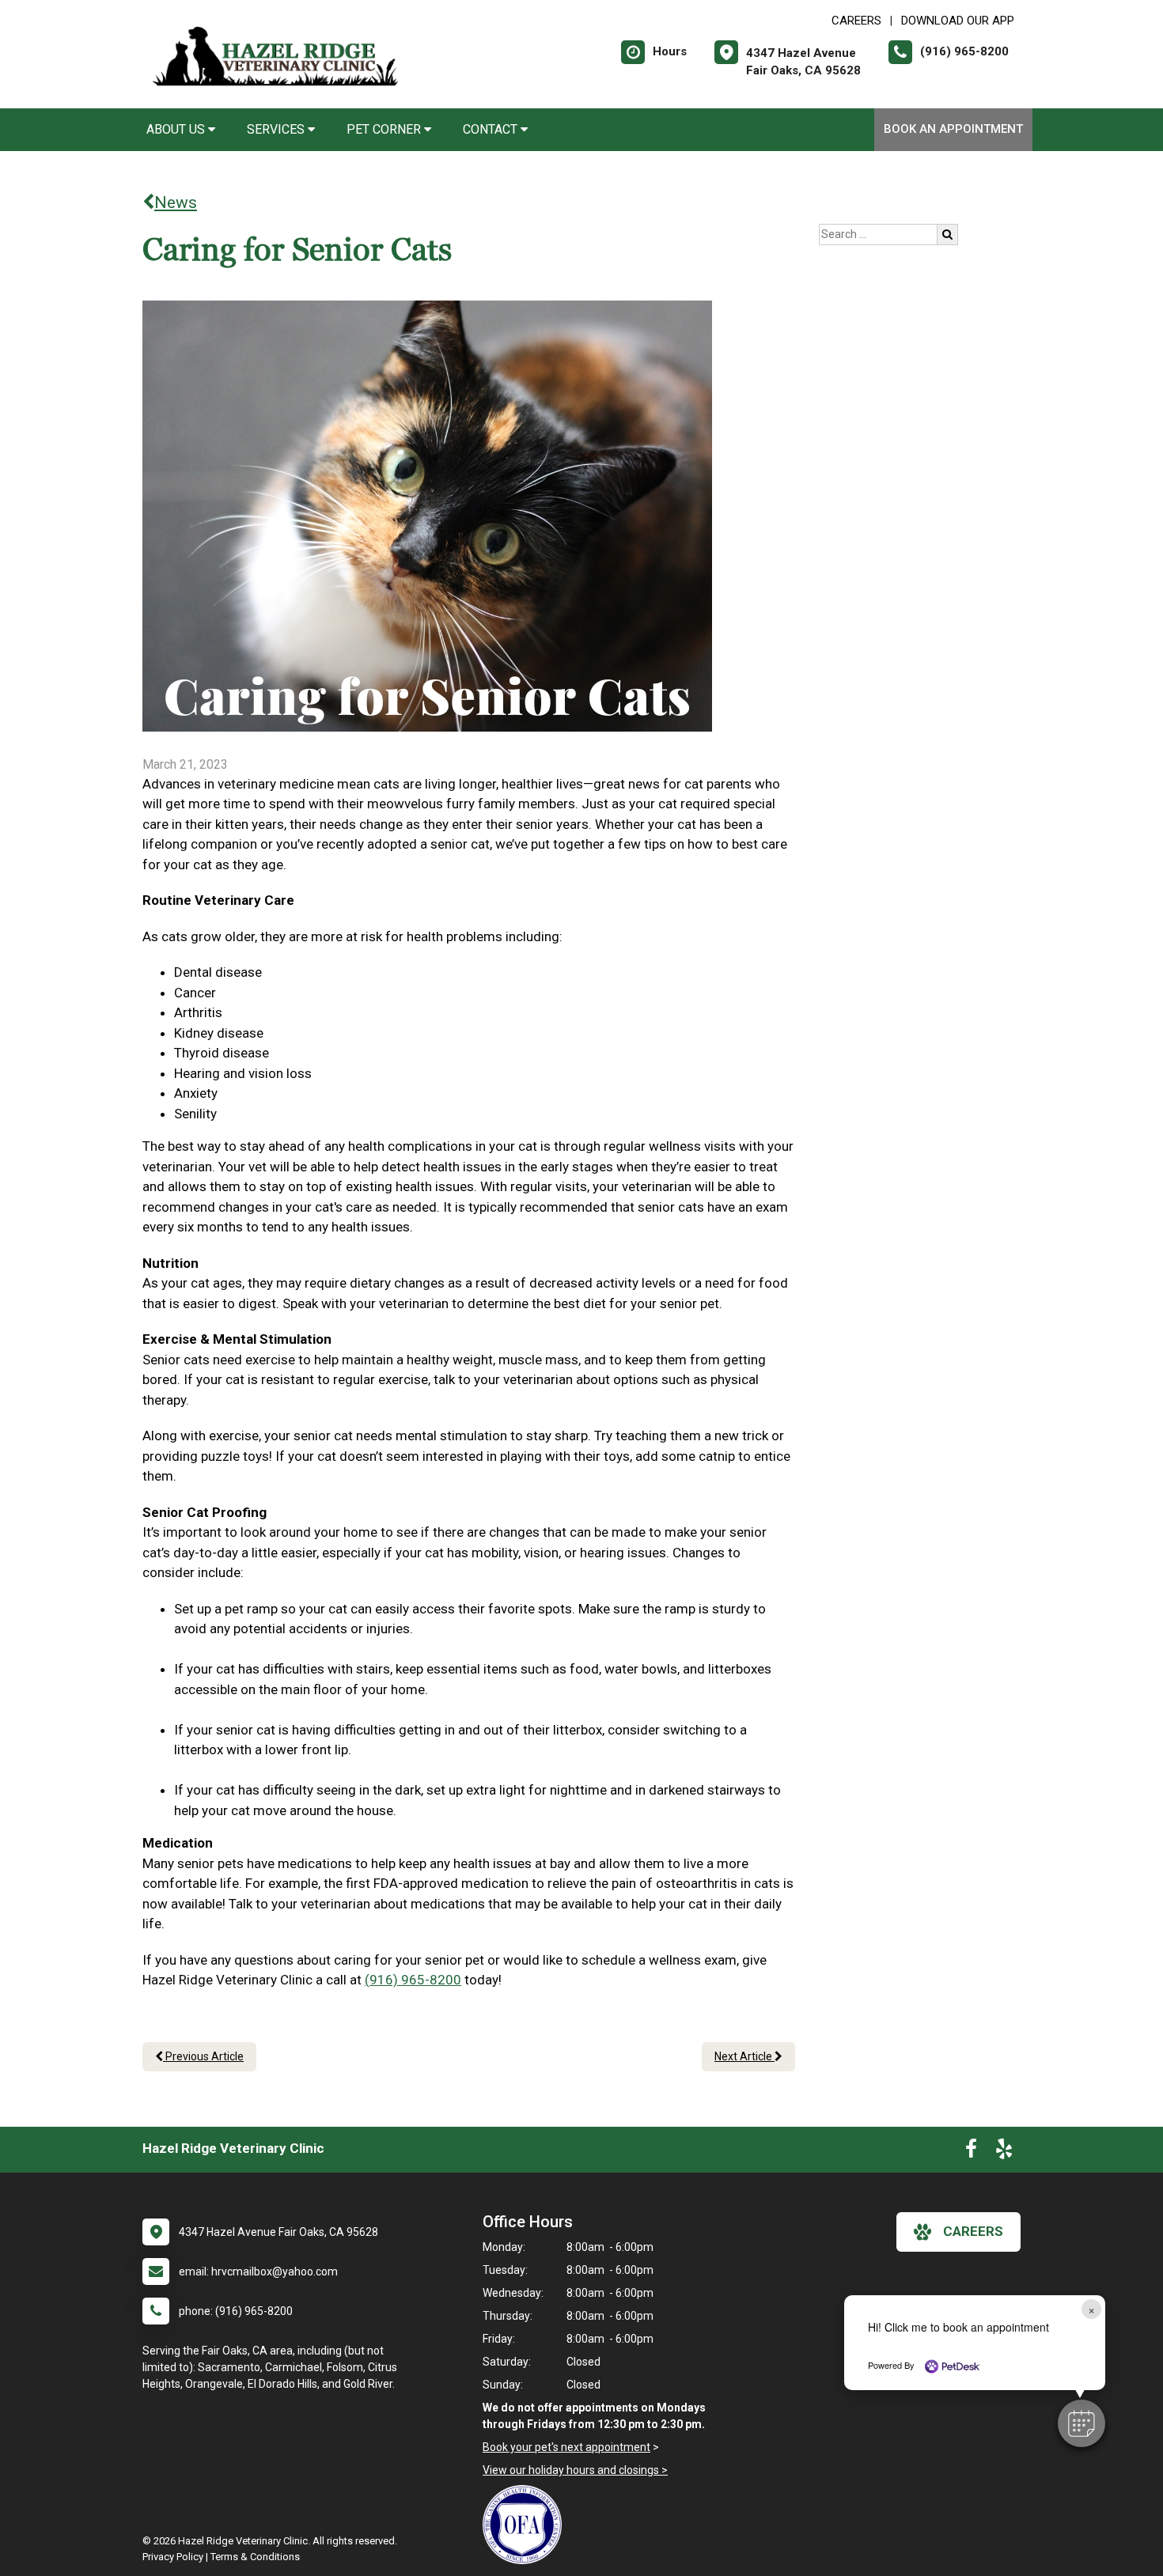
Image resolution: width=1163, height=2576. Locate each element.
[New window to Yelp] (1004, 2152)
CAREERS (856, 21)
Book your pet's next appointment (566, 2447)
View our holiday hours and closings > (575, 2470)
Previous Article (203, 2056)
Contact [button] (492, 129)
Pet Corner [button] (385, 129)
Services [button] (277, 129)
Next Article (744, 2056)
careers (973, 2231)
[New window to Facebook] (971, 2152)
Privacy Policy (173, 2557)
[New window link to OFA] (526, 2525)
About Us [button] (177, 129)
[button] (1082, 2423)
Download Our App (958, 21)
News (176, 202)
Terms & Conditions (255, 2557)
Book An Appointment (953, 129)
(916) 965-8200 (413, 1980)
